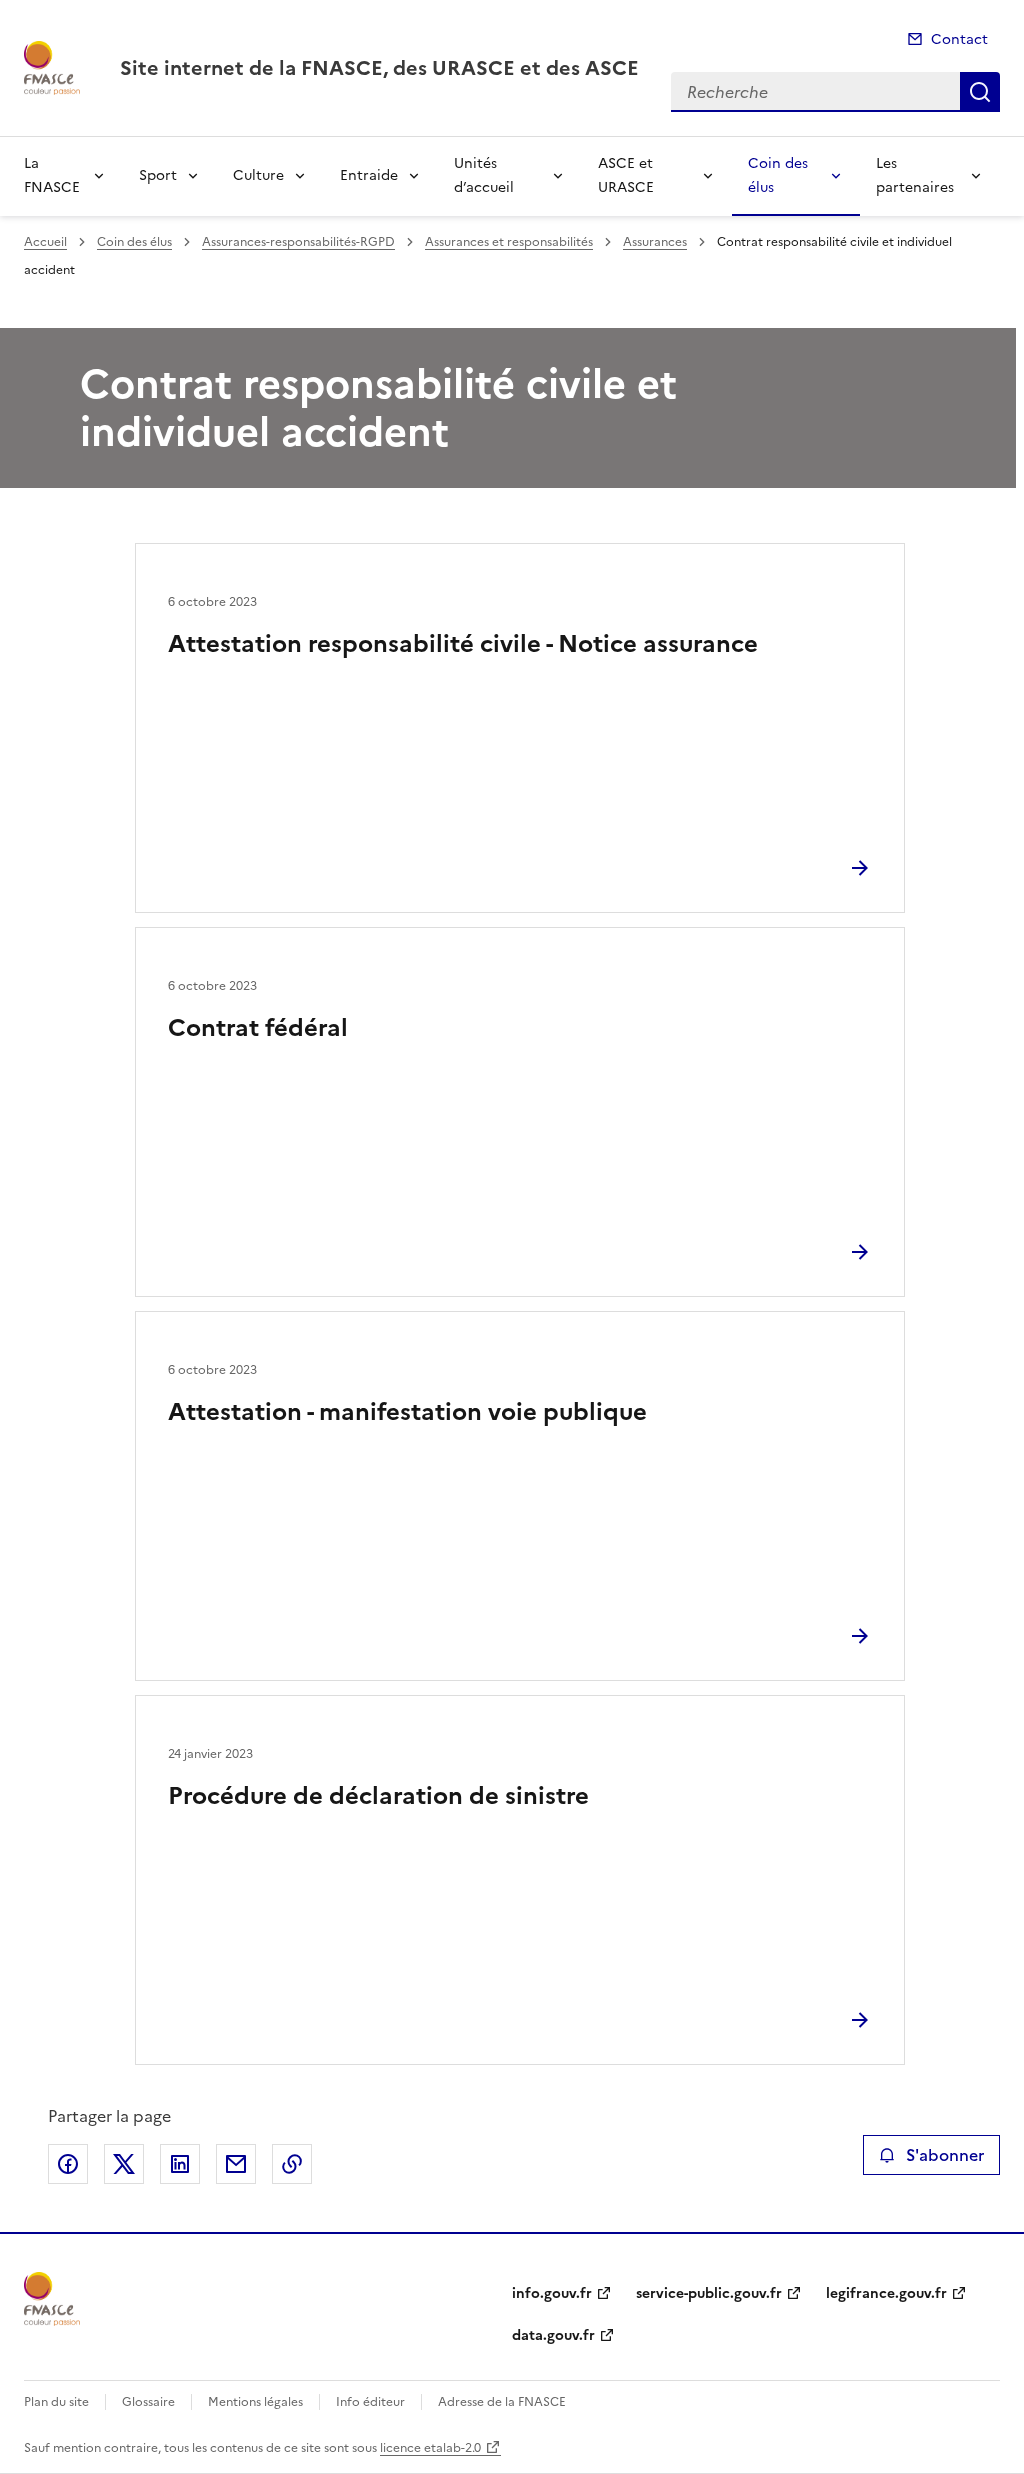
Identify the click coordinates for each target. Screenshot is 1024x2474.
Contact (959, 39)
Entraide (369, 175)
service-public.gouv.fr (709, 2293)
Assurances (655, 242)
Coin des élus (778, 175)
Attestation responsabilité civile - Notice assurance (463, 644)
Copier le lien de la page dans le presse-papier (292, 2164)
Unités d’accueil (484, 175)
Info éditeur (370, 2402)
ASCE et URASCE (626, 175)
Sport (158, 175)
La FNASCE (52, 175)
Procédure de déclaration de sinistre (378, 1796)
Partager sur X (124, 2164)
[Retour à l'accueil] (52, 2299)
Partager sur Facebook (68, 2164)
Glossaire (148, 2402)
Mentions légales (255, 2402)
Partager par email (236, 2164)
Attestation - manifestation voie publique (407, 1412)
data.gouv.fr (553, 2335)
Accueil (45, 242)
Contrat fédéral (258, 1028)
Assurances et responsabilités (509, 242)
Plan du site (56, 2402)
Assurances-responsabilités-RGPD (298, 242)
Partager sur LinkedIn (180, 2164)
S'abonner (945, 2155)
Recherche (980, 92)
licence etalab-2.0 (430, 2448)
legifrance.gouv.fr (886, 2293)
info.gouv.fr (552, 2293)
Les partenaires (915, 175)
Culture (258, 175)
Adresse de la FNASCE (502, 2402)
